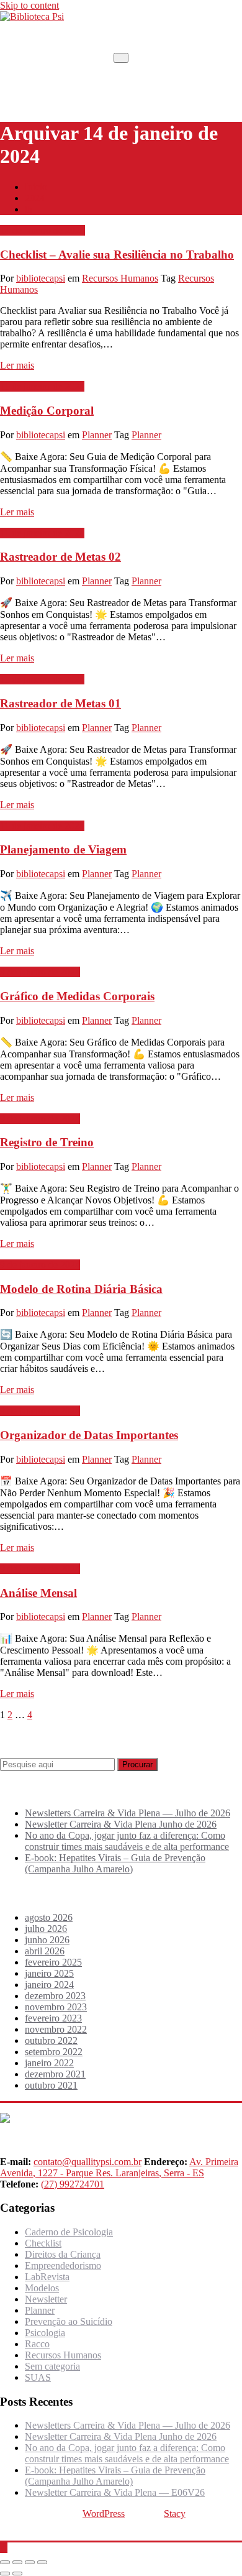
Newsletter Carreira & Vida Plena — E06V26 (115, 2492)
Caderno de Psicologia (69, 2232)
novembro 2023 (56, 2007)
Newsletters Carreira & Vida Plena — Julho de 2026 (128, 1813)
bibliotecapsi (41, 278)
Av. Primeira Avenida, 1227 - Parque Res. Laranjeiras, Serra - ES (119, 2167)
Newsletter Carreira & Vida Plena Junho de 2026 (121, 1824)
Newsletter (46, 2299)
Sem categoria (52, 2366)
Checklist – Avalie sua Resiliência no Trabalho (117, 255)
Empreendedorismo (63, 2265)
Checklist (43, 2243)
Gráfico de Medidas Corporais (77, 996)
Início (36, 187)
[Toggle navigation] (121, 58)
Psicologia (45, 2333)
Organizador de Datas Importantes (89, 1435)
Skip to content (29, 5)
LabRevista (47, 2277)
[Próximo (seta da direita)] (17, 2574)
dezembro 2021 (55, 2074)
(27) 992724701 (73, 2184)
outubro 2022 (51, 2040)
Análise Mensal (38, 1593)
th (29, 209)
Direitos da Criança (63, 2254)
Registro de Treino (47, 1142)
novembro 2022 (56, 2029)
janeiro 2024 (49, 1985)
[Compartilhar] (30, 2562)
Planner (97, 435)
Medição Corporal (47, 411)
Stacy (175, 2514)
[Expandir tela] (17, 2562)
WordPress (104, 2514)
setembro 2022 (54, 2052)
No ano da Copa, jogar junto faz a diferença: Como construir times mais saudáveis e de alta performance (127, 1841)
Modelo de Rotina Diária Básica (81, 1289)
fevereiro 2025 (53, 1962)
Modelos (42, 2288)
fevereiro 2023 (53, 2018)
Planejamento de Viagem (63, 849)
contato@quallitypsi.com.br (87, 2162)
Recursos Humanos (120, 278)
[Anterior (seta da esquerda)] (5, 2574)
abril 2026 (45, 1951)
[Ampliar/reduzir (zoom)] (5, 2562)
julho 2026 (46, 1929)
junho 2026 (47, 1940)
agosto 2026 (49, 1917)
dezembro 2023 (55, 1996)
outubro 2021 (51, 2085)
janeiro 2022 (49, 2063)
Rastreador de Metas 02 (60, 557)
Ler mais (17, 365)
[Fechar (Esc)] (42, 2562)
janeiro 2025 (49, 1973)
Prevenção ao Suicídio (69, 2321)
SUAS (38, 2377)
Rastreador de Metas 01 (60, 703)
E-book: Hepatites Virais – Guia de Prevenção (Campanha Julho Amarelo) (115, 1863)
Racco (37, 2344)
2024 (35, 198)
